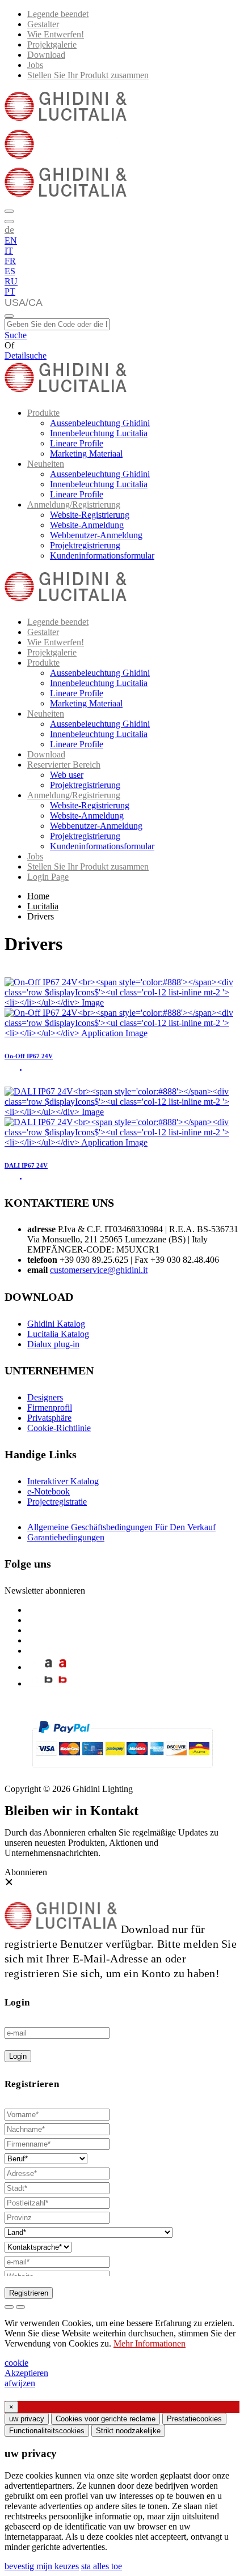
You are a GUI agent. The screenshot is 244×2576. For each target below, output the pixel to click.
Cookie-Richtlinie (59, 1428)
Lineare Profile (77, 443)
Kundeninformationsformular (102, 555)
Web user (67, 775)
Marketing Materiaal (86, 454)
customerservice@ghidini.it (99, 1270)
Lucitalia (43, 906)
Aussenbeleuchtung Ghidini (100, 423)
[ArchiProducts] (49, 1667)
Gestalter (43, 24)
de (9, 229)
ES (10, 271)
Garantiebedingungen (66, 1537)
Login (18, 2056)
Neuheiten (46, 464)
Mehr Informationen (150, 2343)
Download (46, 55)
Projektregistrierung (85, 545)
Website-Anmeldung (87, 525)
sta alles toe (102, 2566)
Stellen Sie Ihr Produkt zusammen (88, 75)
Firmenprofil (50, 1408)
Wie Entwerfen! (56, 34)
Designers (45, 1397)
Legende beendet (58, 14)
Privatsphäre (49, 1418)
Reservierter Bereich (64, 765)
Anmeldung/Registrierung (74, 504)
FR (10, 261)
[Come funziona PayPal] (122, 1773)
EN (11, 240)
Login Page (48, 877)
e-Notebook (49, 1491)
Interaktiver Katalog (63, 1481)
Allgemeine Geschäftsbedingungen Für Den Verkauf (121, 1527)
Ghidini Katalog (56, 1324)
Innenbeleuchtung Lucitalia (99, 433)
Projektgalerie (52, 44)
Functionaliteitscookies (47, 2431)
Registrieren (29, 2293)
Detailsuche (26, 355)
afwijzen (20, 2383)
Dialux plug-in (53, 1344)
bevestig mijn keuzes (42, 2566)
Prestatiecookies (194, 2419)
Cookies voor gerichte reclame (106, 2419)
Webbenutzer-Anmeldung (96, 535)
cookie (16, 2363)
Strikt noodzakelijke (128, 2431)
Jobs (35, 65)
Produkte (43, 413)
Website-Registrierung (90, 515)
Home (38, 896)
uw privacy (27, 2419)
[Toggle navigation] (9, 316)
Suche (16, 335)
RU (11, 281)
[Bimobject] (49, 1683)
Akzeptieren (26, 2373)
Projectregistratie (57, 1502)
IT (9, 251)
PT (10, 291)
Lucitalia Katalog (58, 1334)
